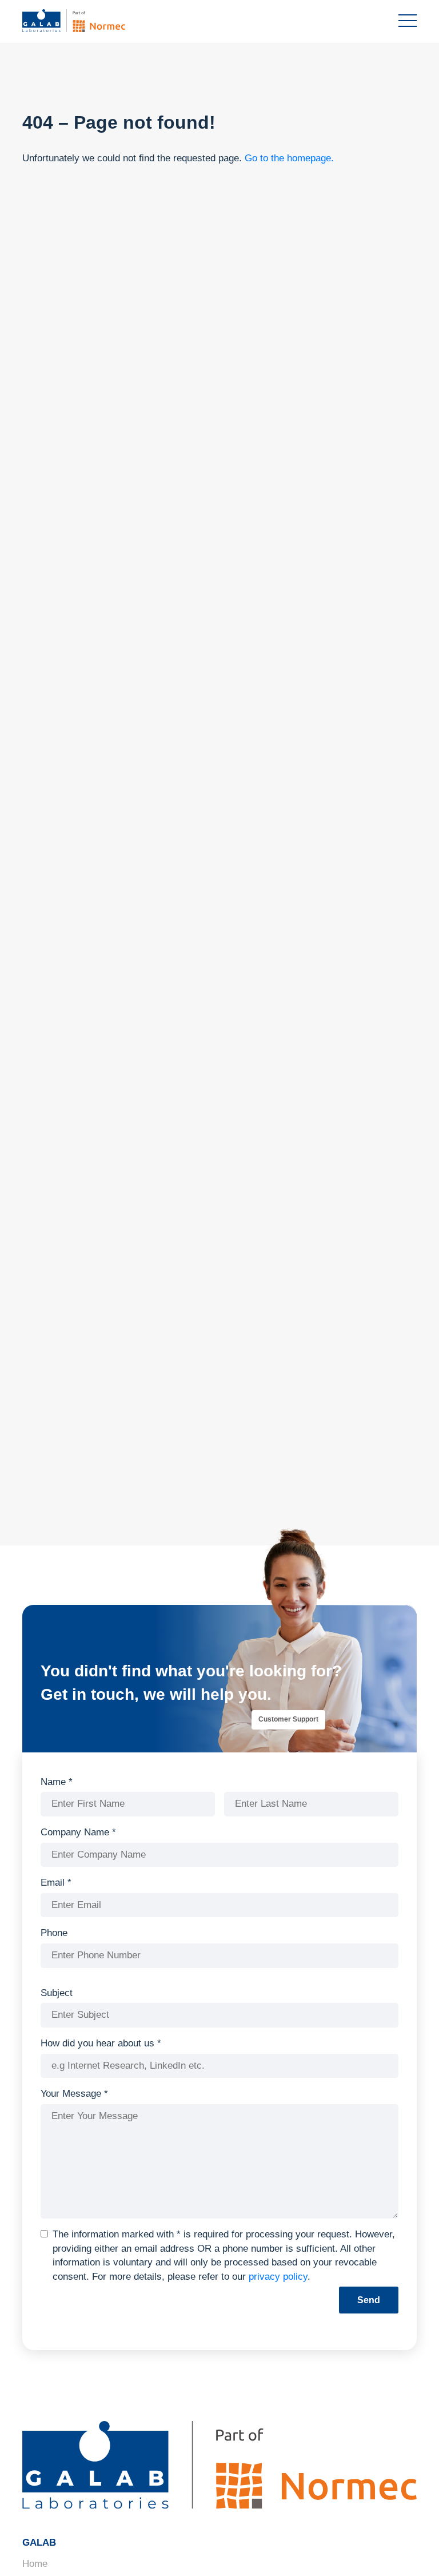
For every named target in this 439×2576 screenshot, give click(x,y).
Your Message (74, 2094)
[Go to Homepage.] (91, 21)
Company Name (78, 1832)
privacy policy (278, 2277)
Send (369, 2300)
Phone (54, 1933)
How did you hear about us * (101, 2043)
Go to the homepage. (289, 158)
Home (35, 2564)
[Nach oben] (410, 2550)
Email (56, 1883)
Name (57, 1782)
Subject (57, 1993)
